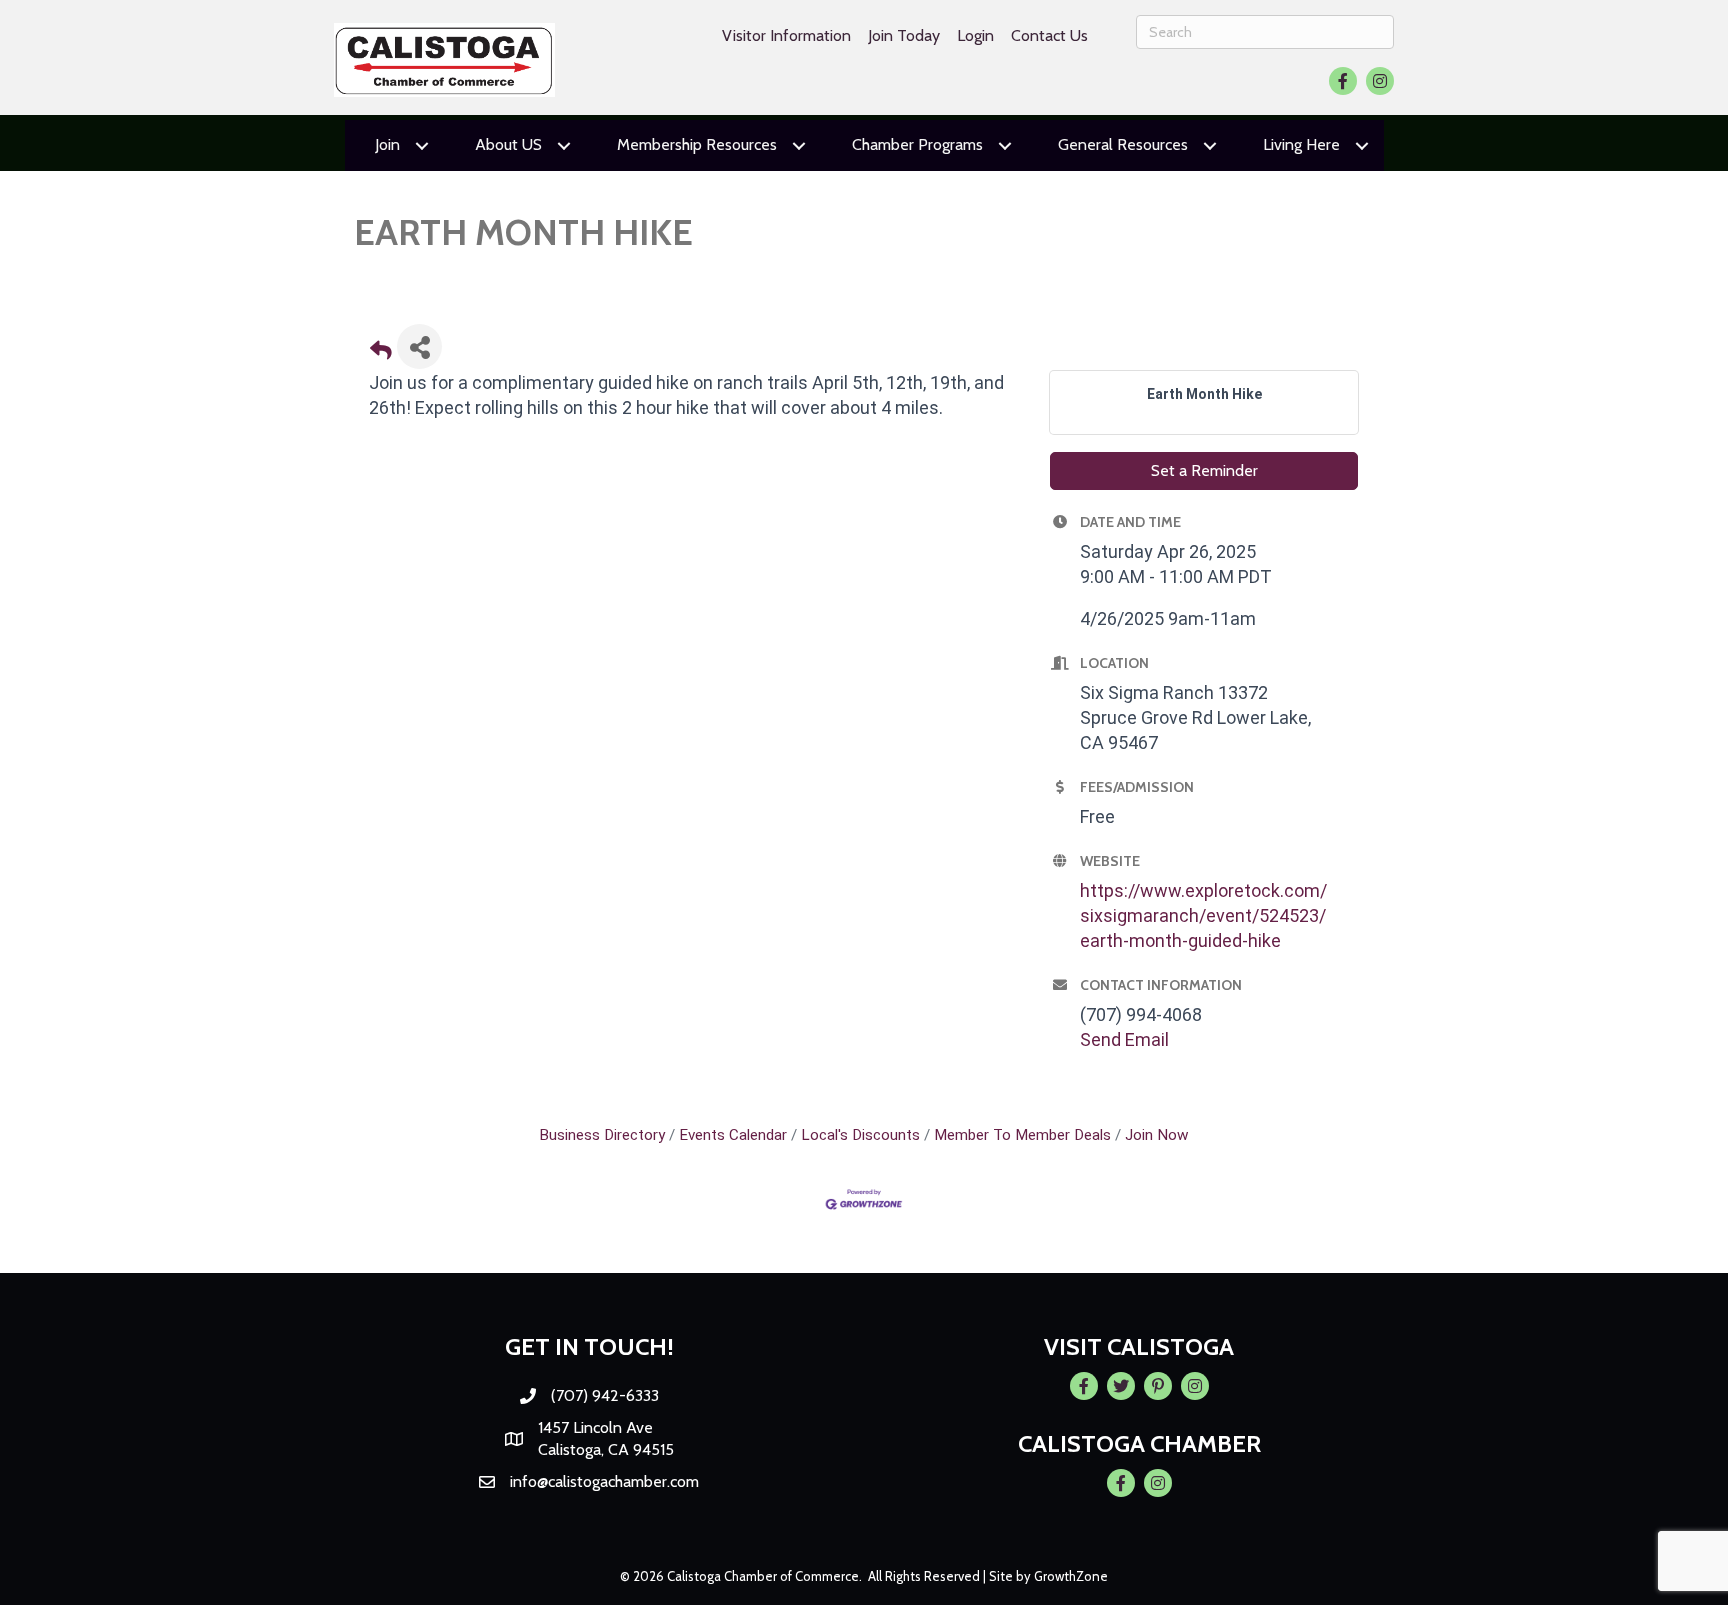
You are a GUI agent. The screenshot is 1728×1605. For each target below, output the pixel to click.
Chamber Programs (917, 144)
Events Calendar (733, 1135)
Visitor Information (786, 35)
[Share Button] (419, 346)
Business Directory (602, 1135)
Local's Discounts (860, 1135)
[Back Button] (381, 352)
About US (508, 144)
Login (975, 35)
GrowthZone (1071, 1576)
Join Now (1157, 1135)
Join (387, 144)
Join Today (904, 35)
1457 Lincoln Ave (595, 1427)
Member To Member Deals (1022, 1135)
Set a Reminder (1204, 470)
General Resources (1123, 144)
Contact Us (1049, 35)
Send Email (1124, 1039)
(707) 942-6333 (605, 1395)
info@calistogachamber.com (604, 1481)
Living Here (1301, 144)
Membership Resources (697, 144)
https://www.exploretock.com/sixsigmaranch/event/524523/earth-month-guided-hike (1203, 915)
